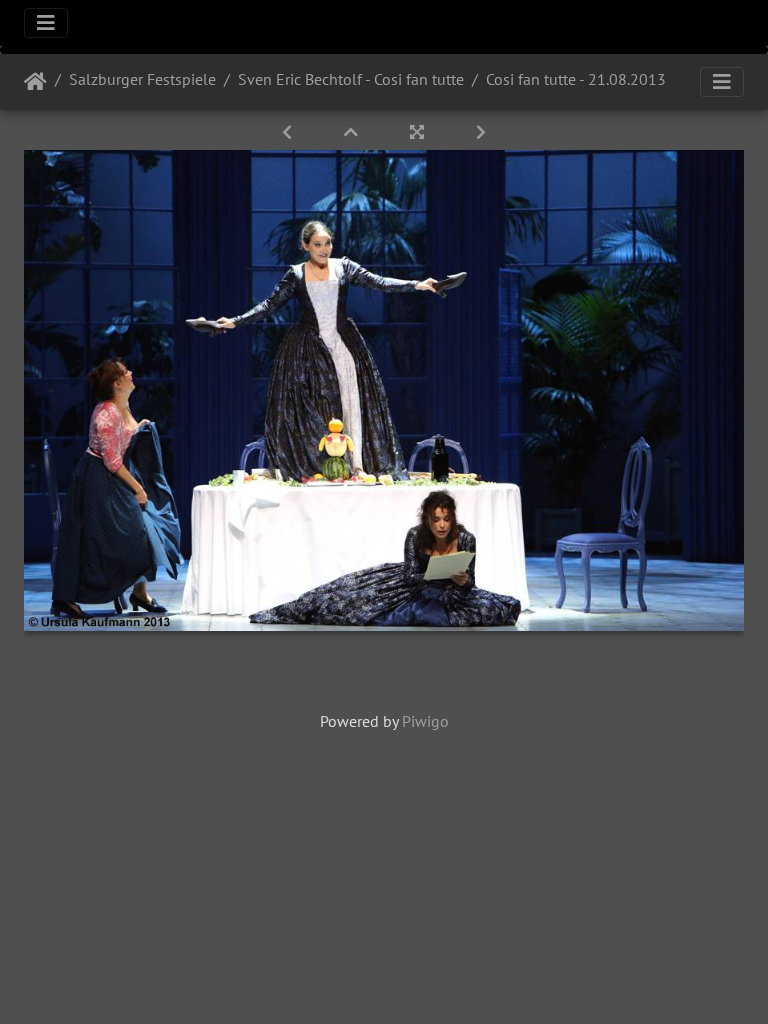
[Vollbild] (419, 132)
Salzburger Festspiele (142, 79)
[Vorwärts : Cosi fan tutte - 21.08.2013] (481, 132)
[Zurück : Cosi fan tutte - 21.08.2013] (289, 132)
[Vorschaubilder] (353, 132)
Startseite (35, 82)
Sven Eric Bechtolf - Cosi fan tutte (351, 79)
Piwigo (425, 721)
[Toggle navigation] (46, 23)
